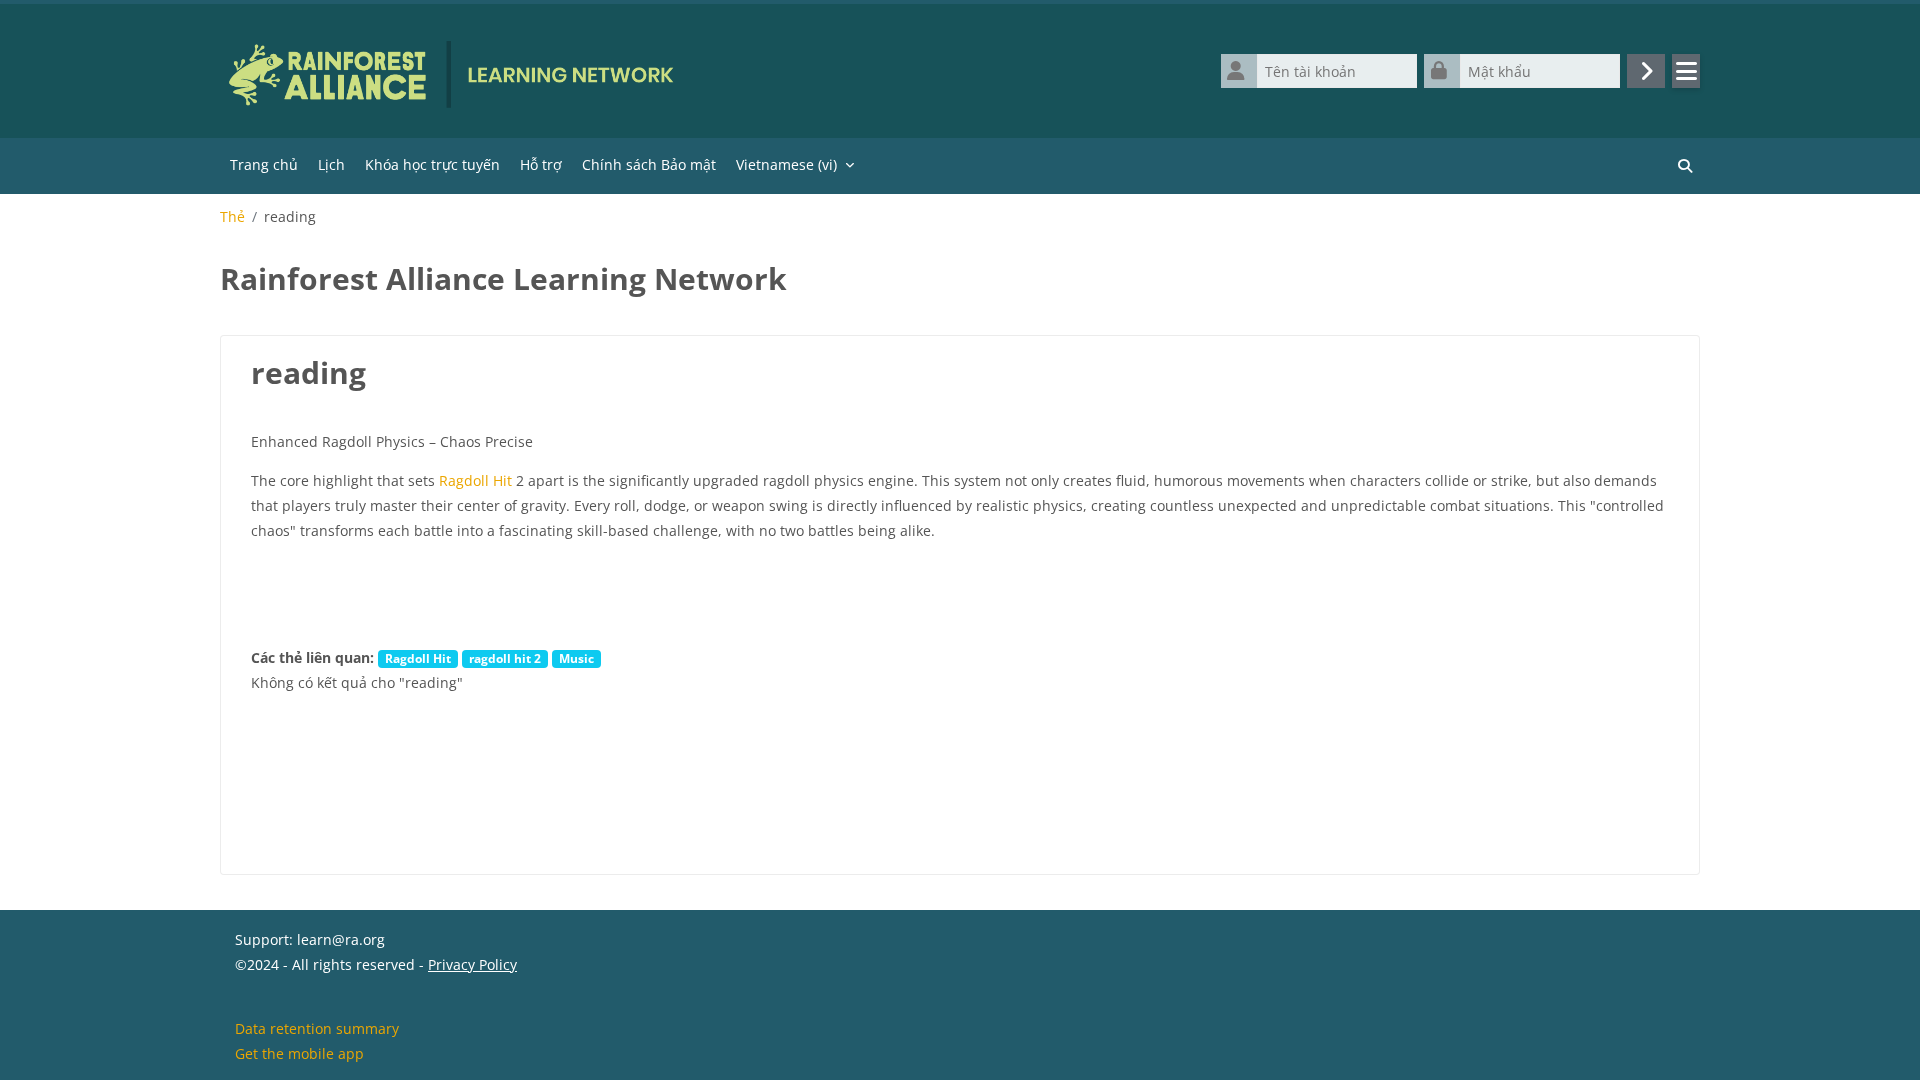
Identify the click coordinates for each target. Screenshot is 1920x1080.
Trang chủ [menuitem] (264, 164)
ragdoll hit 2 (505, 658)
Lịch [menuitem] (331, 164)
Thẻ (232, 217)
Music (576, 658)
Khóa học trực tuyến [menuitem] (432, 164)
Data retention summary (317, 1028)
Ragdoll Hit (475, 480)
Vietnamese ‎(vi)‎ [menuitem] (786, 164)
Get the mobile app (299, 1053)
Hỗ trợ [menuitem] (541, 164)
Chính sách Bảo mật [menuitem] (649, 164)
